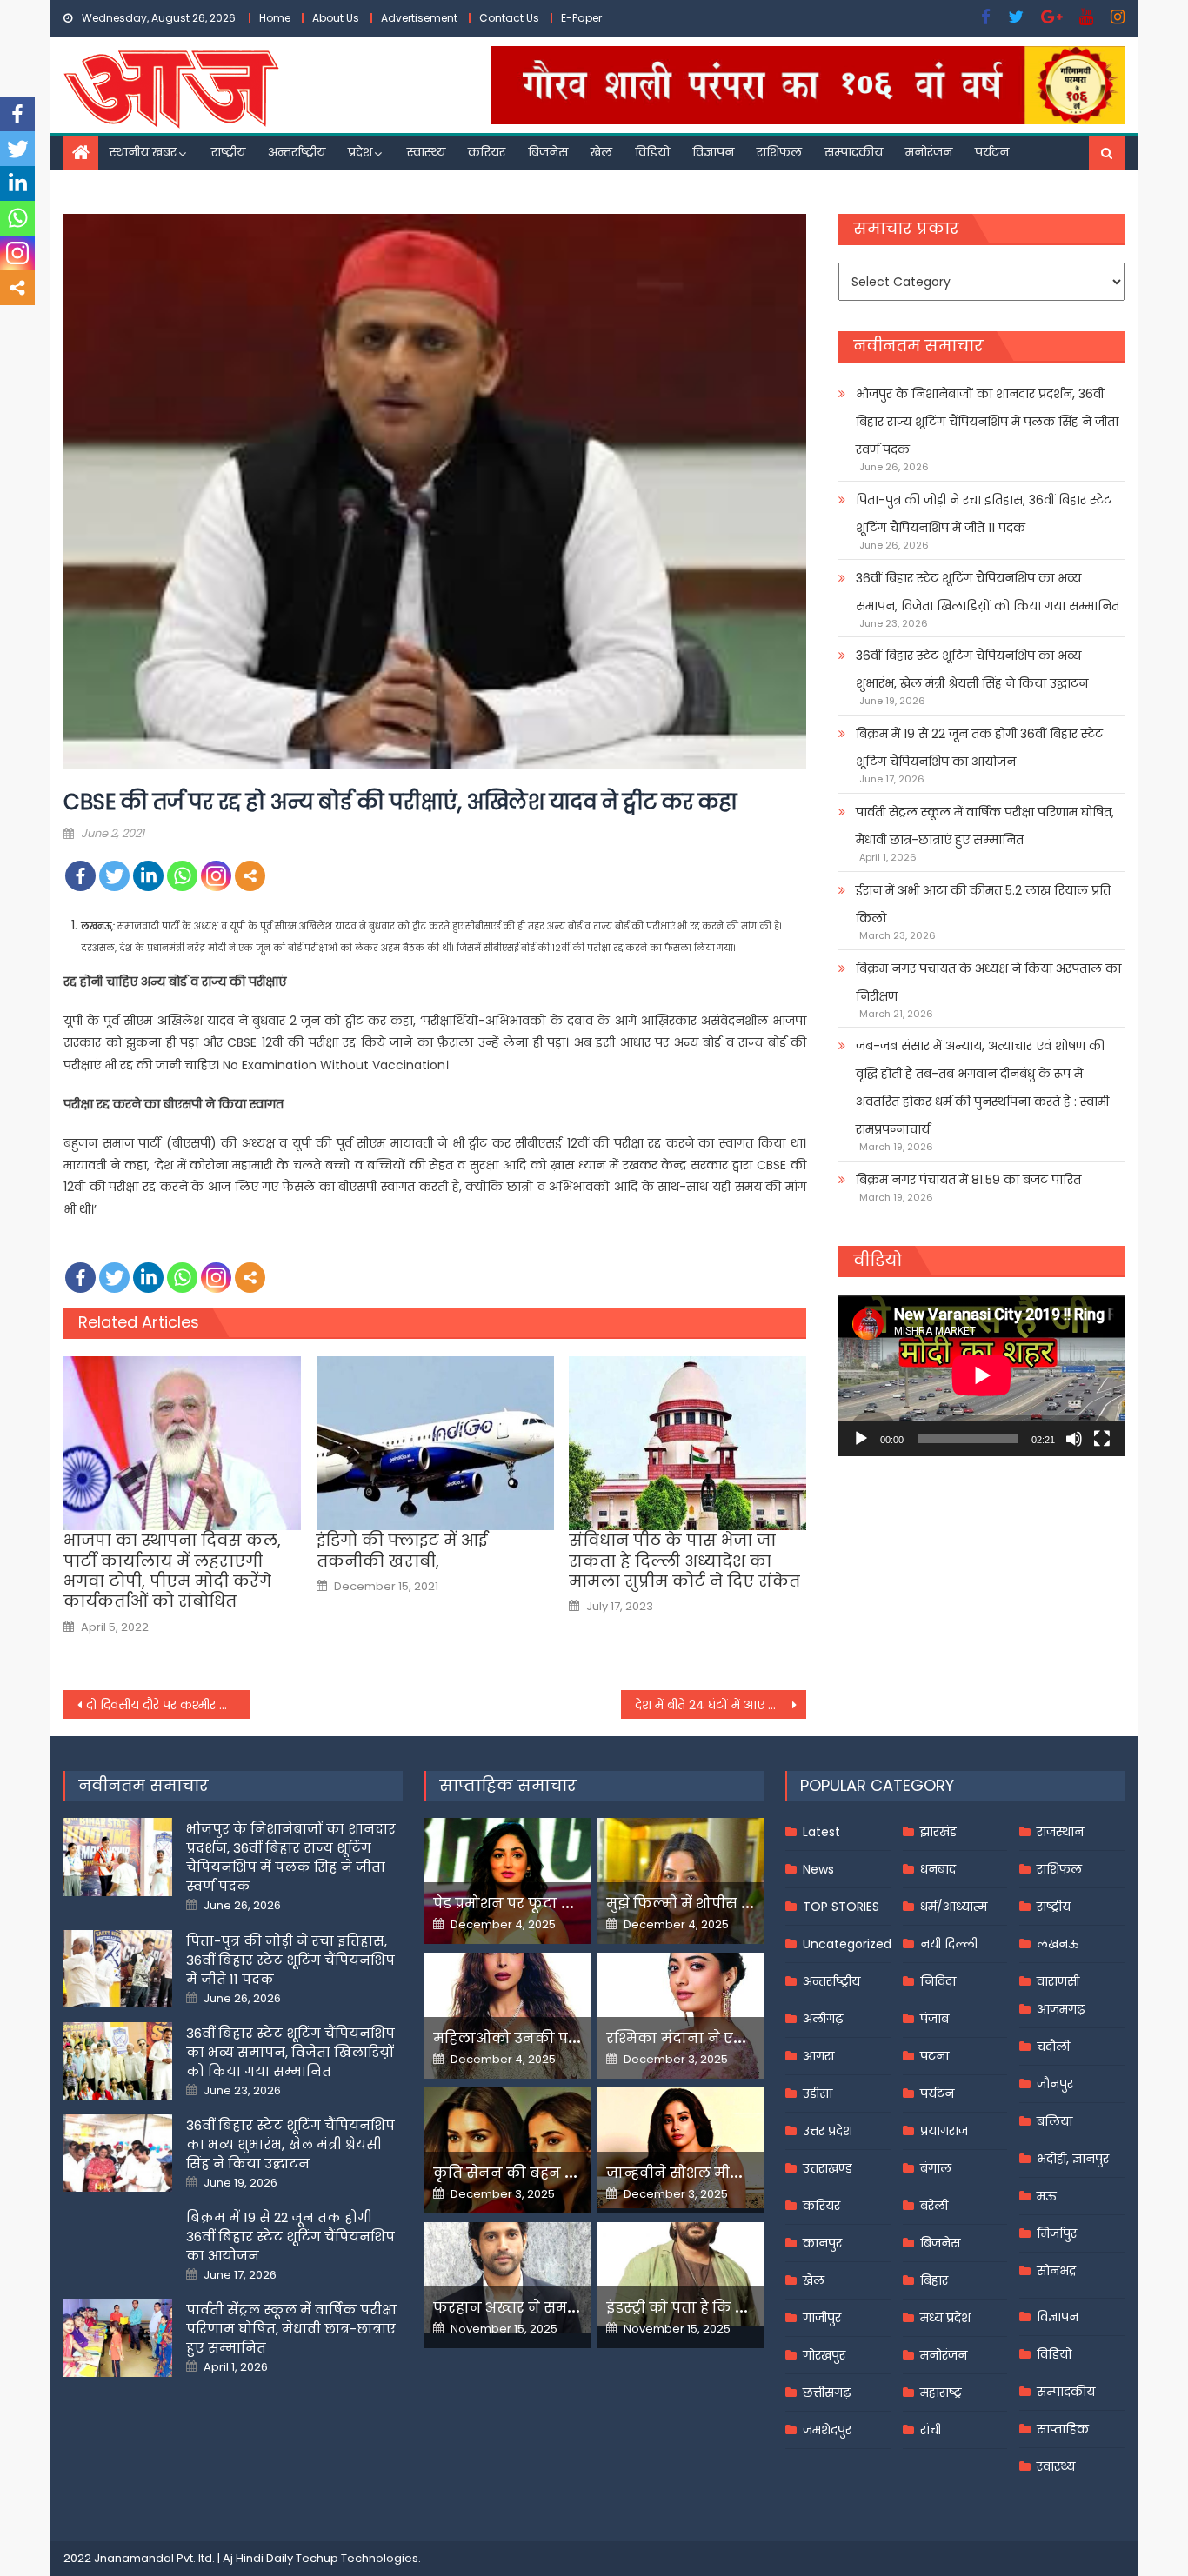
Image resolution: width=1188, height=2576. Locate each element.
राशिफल (779, 152)
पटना (934, 2056)
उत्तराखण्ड (828, 2168)
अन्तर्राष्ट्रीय (297, 152)
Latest (821, 1832)
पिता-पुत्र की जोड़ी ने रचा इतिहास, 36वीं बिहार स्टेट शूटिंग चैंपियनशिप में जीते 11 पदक (984, 514)
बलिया (1055, 2121)
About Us (336, 18)
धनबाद (938, 1869)
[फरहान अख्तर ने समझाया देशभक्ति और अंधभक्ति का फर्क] (507, 2277)
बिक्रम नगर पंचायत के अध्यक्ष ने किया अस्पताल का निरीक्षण (988, 982)
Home (275, 18)
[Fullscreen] (1102, 1439)
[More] (250, 876)
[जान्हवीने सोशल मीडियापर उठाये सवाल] (681, 2147)
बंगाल (936, 2168)
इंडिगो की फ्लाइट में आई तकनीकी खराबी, (402, 1551)
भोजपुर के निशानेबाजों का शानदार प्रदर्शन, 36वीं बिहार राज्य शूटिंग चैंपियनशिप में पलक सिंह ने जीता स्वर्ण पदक (987, 422)
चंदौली (1053, 2047)
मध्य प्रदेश (945, 2318)
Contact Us (509, 18)
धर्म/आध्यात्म (954, 1907)
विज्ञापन (713, 152)
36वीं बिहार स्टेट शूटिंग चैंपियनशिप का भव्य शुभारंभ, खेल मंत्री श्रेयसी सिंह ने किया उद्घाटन (972, 669)
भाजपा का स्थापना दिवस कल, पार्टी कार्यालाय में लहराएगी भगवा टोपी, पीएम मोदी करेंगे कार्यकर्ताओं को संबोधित (172, 1571)
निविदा (938, 1981)
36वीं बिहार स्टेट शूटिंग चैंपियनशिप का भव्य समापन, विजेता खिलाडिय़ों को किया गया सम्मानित (988, 592)
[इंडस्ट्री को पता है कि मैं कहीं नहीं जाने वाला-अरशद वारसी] (681, 2274)
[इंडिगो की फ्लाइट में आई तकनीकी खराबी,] (435, 1443)
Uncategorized (847, 1944)
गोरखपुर (824, 2355)
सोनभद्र (1056, 2271)
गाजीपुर (822, 2318)
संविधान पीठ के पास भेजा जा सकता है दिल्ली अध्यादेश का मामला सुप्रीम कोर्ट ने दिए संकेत (684, 1561)
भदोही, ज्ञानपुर (1073, 2159)
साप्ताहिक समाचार (508, 1785)
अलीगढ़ (823, 2019)
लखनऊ (1058, 1944)
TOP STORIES (841, 1907)
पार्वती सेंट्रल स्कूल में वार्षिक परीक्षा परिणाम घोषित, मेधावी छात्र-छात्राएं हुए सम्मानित (985, 826)
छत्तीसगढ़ (827, 2393)
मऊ (1047, 2196)
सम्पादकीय (854, 152)
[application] (981, 1375)
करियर (487, 152)
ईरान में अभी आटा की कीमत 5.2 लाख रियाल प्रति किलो (983, 904)
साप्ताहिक (1063, 2429)
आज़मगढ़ (1061, 2009)
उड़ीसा (818, 2093)
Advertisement (419, 18)
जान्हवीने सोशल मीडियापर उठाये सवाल (733, 2173)
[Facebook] (80, 876)
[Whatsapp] (182, 876)
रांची (931, 2430)
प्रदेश (360, 152)
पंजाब (934, 2019)
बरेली (934, 2206)
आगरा (818, 2056)
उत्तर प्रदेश (828, 2131)
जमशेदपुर (827, 2430)
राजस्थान (1060, 1832)
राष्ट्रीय (228, 152)
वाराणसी (1058, 1981)
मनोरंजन (929, 152)
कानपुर (822, 2243)
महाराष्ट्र (941, 2393)
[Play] (861, 1439)
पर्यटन (992, 152)
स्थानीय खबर (143, 152)
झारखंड (938, 1832)
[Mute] (1074, 1439)
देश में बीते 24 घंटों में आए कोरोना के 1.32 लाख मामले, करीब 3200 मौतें (721, 1705)
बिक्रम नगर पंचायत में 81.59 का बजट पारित (968, 1180)
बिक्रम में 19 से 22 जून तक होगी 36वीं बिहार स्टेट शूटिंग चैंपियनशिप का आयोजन (979, 748)
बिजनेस (548, 152)
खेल (601, 152)
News (818, 1869)
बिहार (934, 2280)
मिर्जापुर (1057, 2233)
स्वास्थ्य (426, 152)
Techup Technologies (357, 2558)
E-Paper (581, 18)
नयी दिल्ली (949, 1944)
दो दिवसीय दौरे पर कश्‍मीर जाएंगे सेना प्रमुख (168, 1705)
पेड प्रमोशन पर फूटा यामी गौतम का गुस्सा (565, 1904)
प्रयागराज (944, 2131)
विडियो (652, 152)
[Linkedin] (148, 876)
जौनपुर (1055, 2084)
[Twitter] (114, 876)
